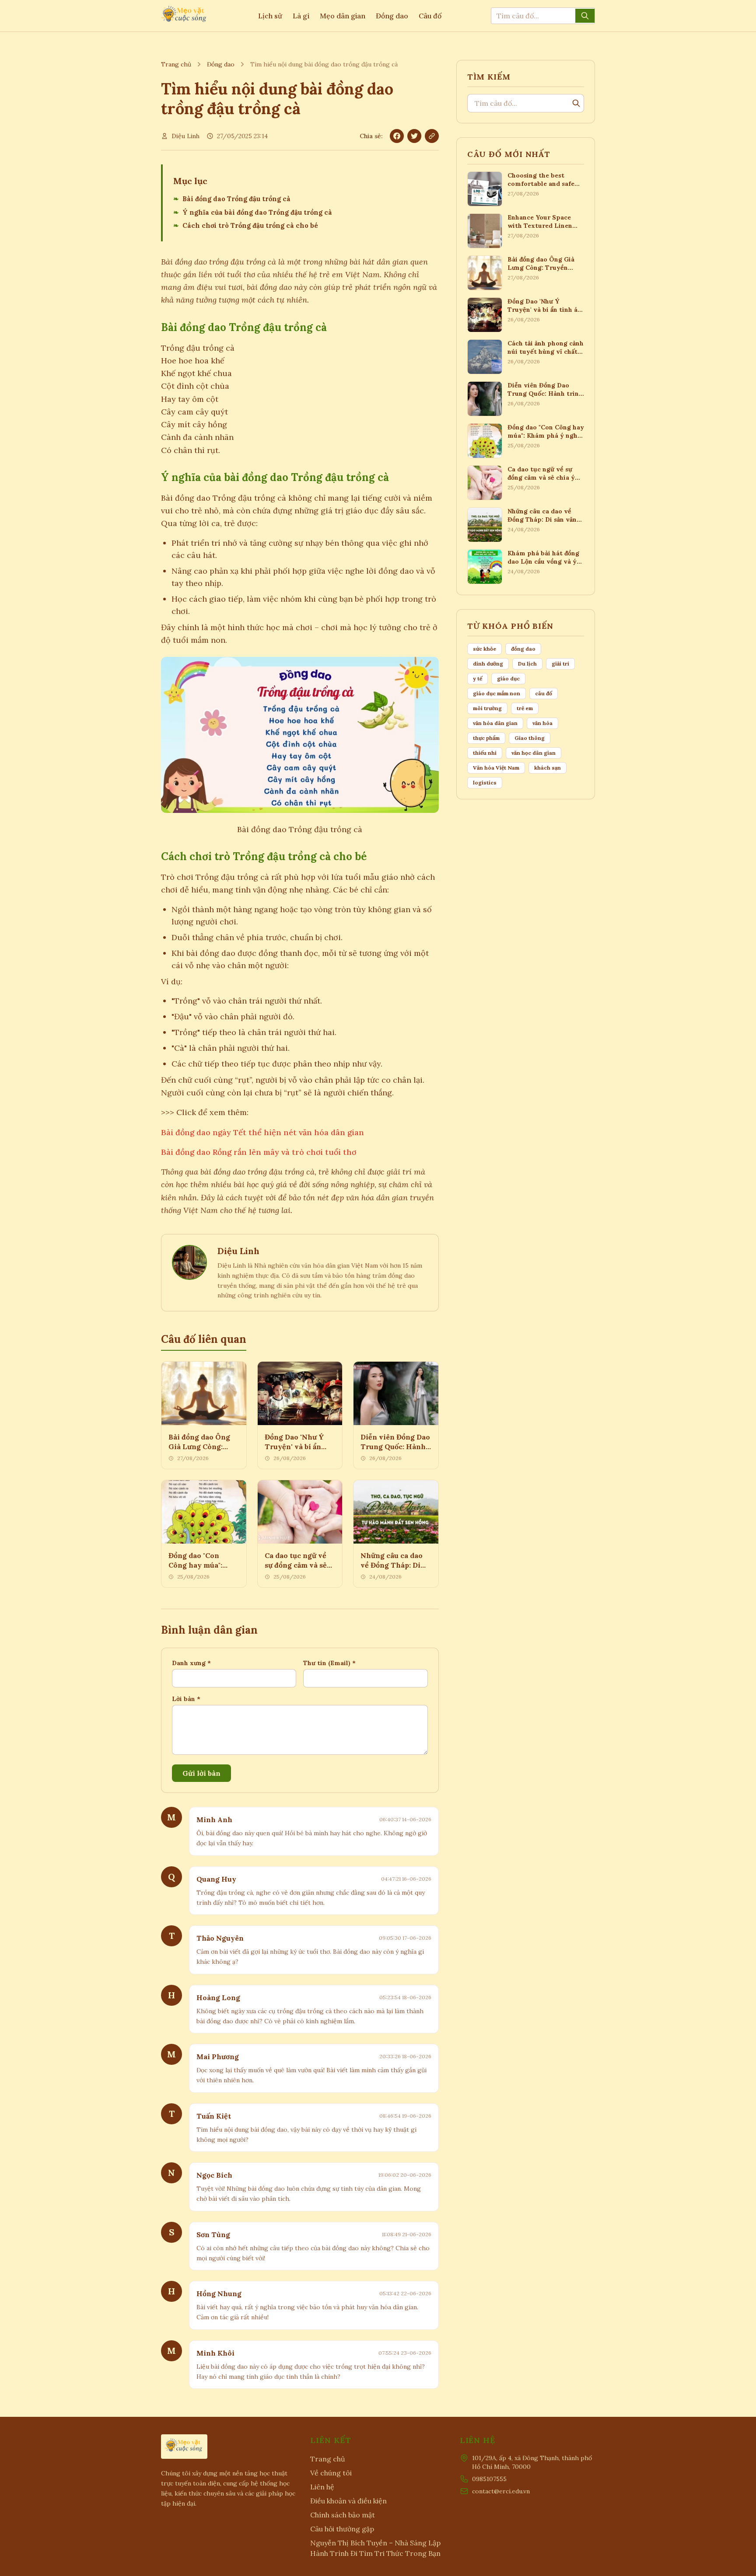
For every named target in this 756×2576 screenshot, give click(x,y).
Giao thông (530, 738)
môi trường (487, 708)
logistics (485, 783)
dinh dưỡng (488, 664)
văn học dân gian (534, 753)
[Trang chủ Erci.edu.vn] (185, 16)
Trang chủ (176, 64)
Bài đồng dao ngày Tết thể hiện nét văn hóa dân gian (262, 1132)
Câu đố (430, 16)
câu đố (544, 693)
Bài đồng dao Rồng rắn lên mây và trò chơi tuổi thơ (259, 1152)
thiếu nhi (485, 753)
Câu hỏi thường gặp (342, 2529)
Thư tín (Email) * (329, 1663)
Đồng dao (392, 16)
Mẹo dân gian (343, 16)
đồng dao (523, 649)
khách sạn (548, 768)
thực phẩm (486, 738)
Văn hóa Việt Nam (496, 768)
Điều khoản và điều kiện (348, 2501)
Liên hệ (322, 2487)
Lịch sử (270, 16)
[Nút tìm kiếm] (585, 16)
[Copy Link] (432, 136)
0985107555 (489, 2479)
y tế (478, 678)
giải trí (560, 664)
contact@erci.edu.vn (501, 2491)
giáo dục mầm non (497, 693)
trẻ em (525, 708)
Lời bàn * (186, 1699)
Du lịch (527, 664)
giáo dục (508, 678)
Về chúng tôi (331, 2473)
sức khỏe (485, 649)
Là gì (301, 16)
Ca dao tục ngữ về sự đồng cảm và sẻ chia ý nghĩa (296, 1565)
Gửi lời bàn (201, 1773)
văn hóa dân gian (495, 723)
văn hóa (542, 723)
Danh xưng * (191, 1663)
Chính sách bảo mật (343, 2515)
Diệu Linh (185, 136)
